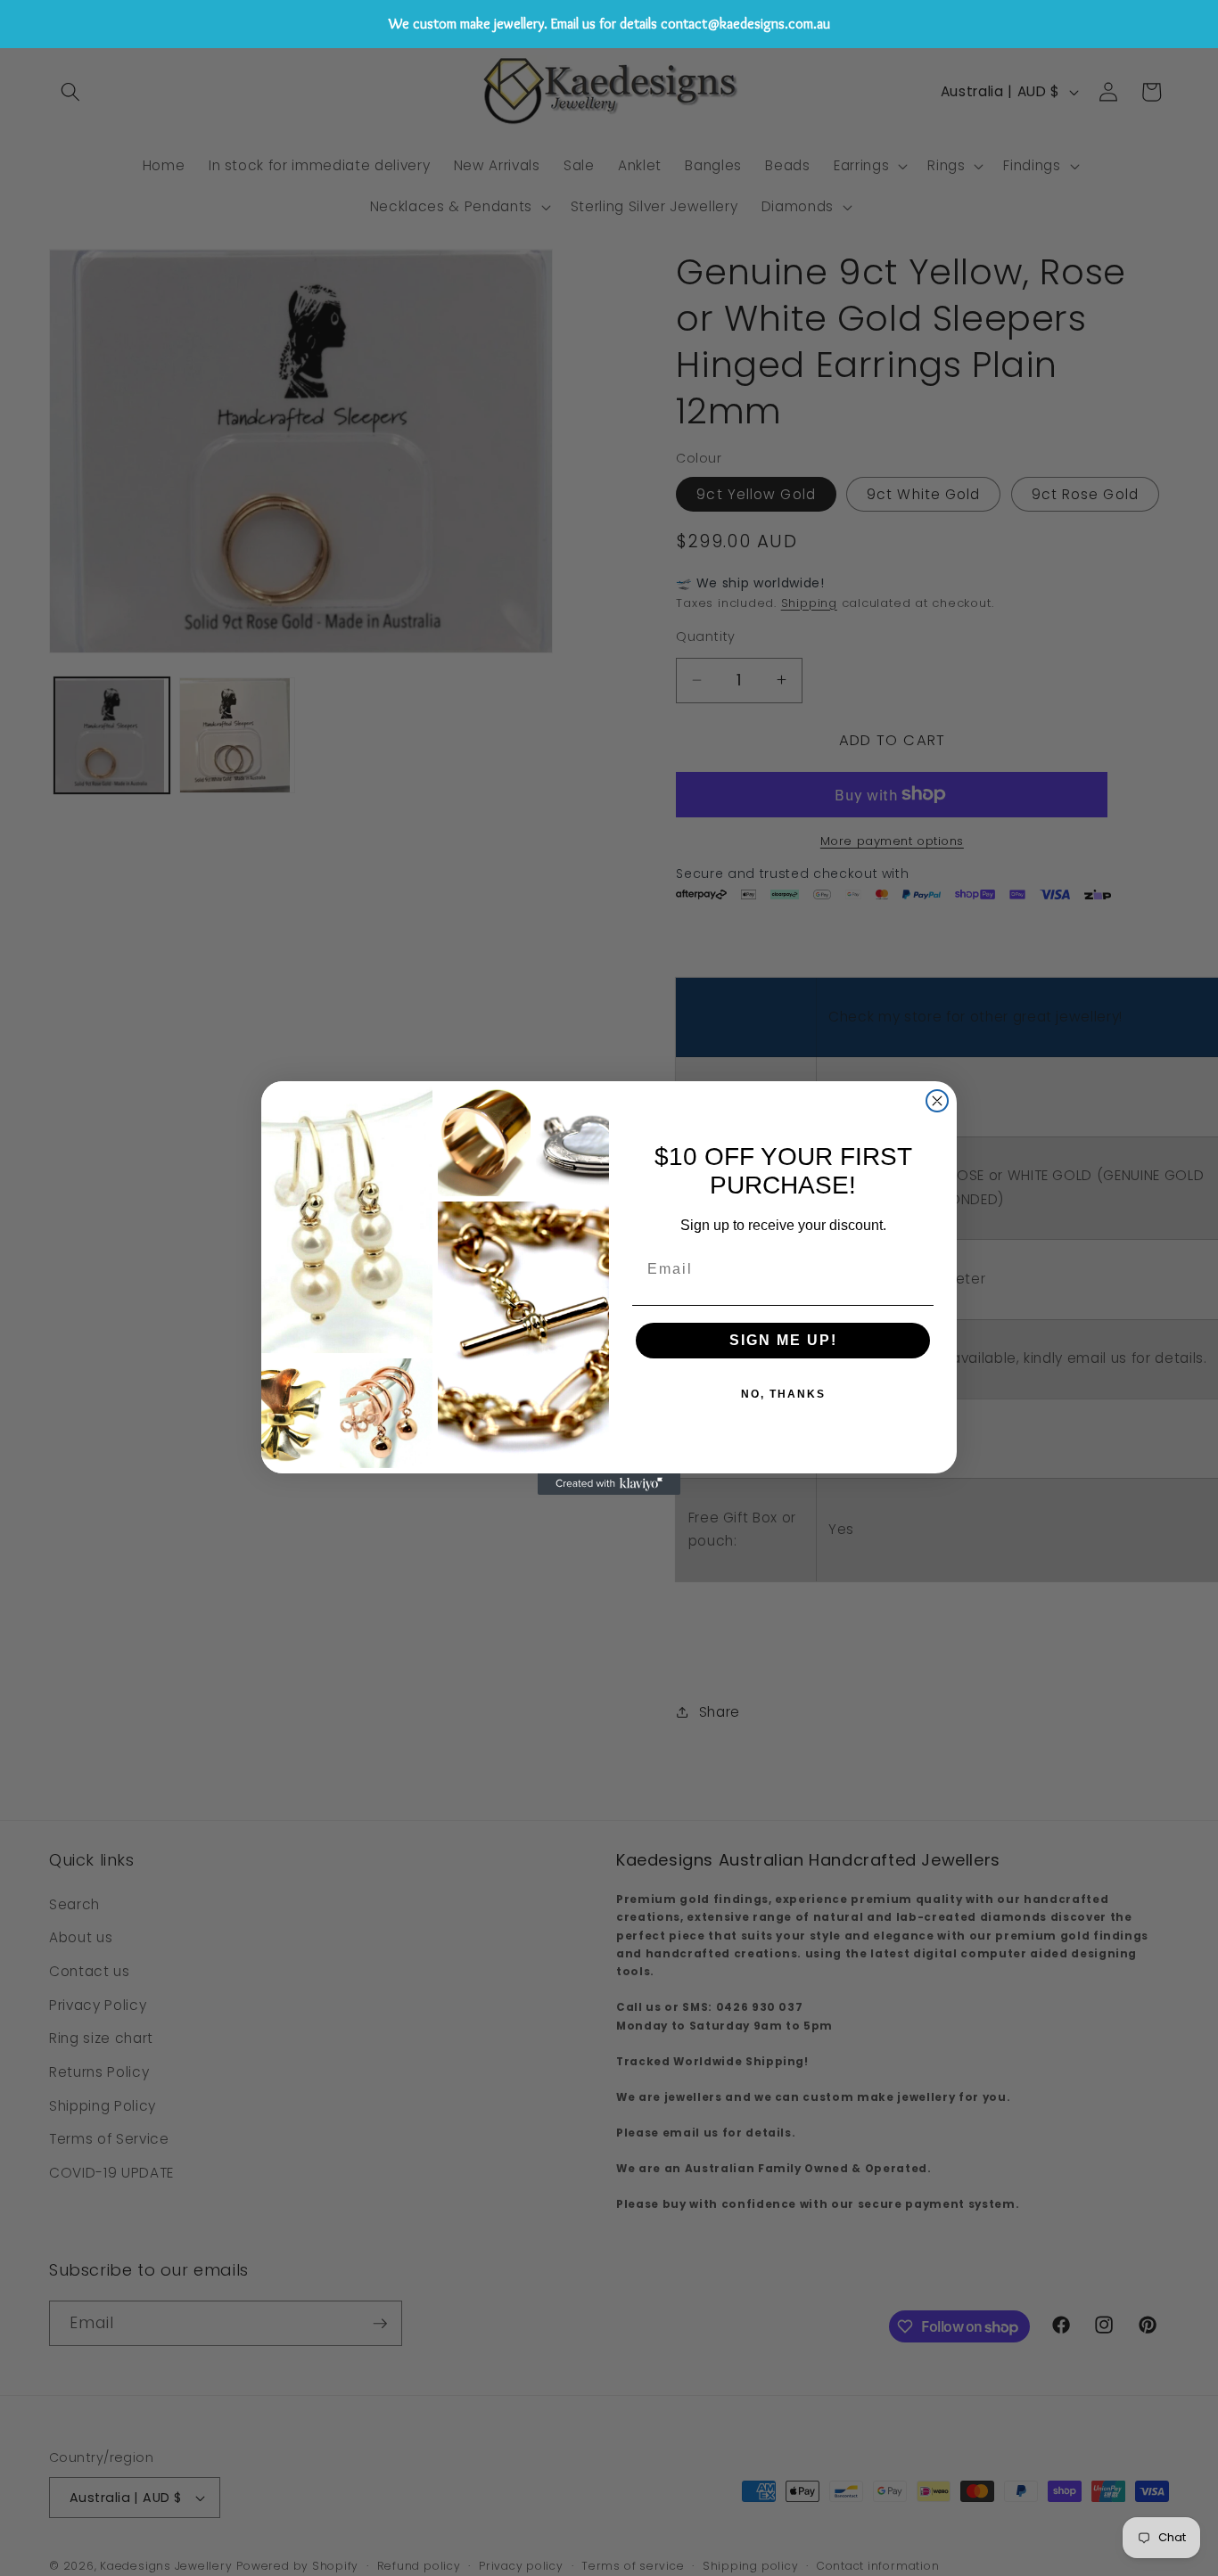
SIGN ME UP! (783, 1340)
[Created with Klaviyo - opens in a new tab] (609, 1484)
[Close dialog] (937, 1101)
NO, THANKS (783, 1394)
